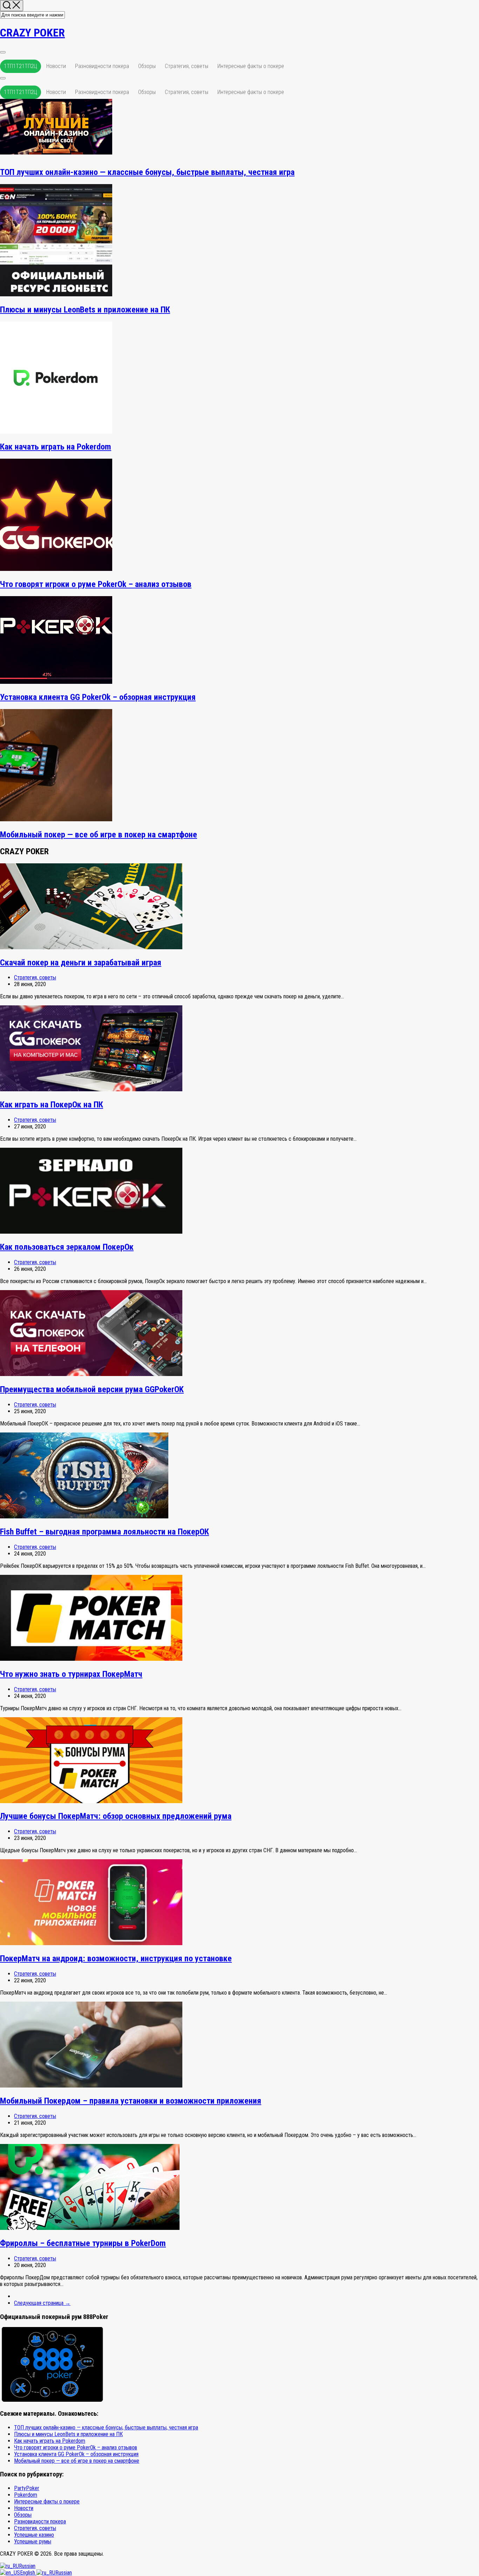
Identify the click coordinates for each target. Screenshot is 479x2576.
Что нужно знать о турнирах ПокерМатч (71, 1674)
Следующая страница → (42, 2303)
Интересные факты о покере (251, 66)
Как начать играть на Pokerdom (56, 447)
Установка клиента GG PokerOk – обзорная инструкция (98, 697)
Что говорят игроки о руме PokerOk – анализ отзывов (96, 584)
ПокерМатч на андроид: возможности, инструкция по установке (116, 1958)
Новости (56, 66)
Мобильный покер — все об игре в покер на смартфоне (99, 835)
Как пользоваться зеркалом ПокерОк (67, 1247)
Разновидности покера (102, 66)
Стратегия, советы (187, 66)
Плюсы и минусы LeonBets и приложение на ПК (85, 310)
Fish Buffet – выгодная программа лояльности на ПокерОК (104, 1532)
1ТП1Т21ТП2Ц (21, 66)
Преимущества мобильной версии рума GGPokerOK (92, 1389)
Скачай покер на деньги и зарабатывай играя (81, 963)
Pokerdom (26, 2495)
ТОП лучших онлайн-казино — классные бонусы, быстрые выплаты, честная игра (147, 172)
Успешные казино (34, 2535)
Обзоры (147, 66)
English (28, 2573)
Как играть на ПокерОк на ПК (52, 1105)
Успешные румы (33, 2541)
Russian (27, 2566)
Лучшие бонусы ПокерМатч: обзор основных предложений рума (116, 1816)
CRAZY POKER (32, 33)
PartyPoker (27, 2488)
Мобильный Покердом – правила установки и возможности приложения (131, 2101)
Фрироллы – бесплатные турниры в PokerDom (83, 2243)
